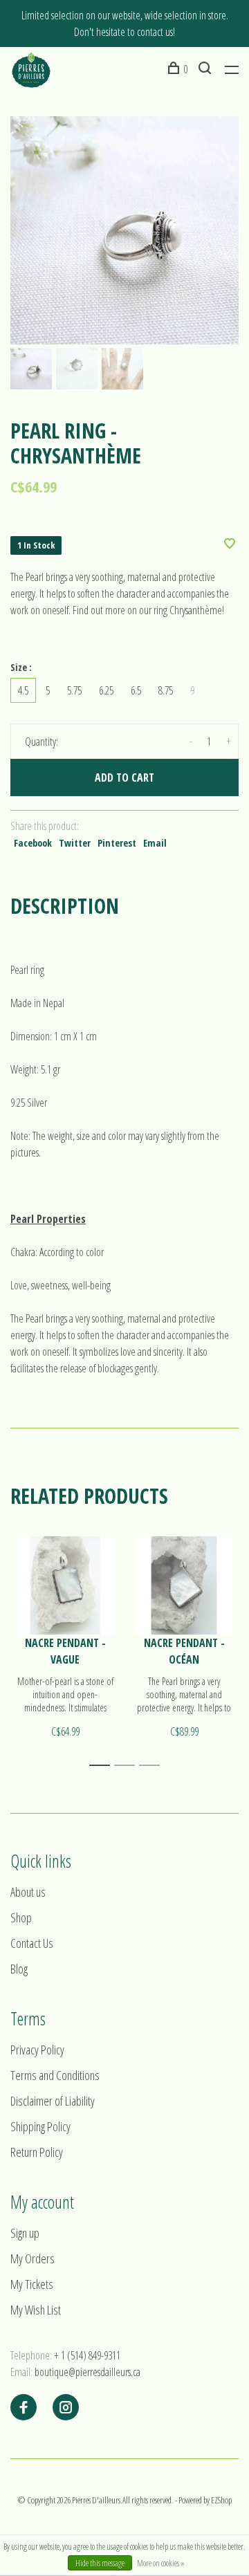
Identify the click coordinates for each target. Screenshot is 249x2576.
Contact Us (32, 1943)
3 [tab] (153, 1766)
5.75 (74, 690)
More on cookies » (161, 2563)
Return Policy (37, 2152)
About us (28, 1892)
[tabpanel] (124, 230)
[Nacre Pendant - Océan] (184, 1585)
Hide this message (100, 2563)
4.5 (23, 690)
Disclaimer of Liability (53, 2101)
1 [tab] (103, 1766)
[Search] (206, 69)
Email (155, 843)
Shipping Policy (40, 2126)
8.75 (166, 690)
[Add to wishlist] (230, 544)
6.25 (106, 690)
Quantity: (41, 742)
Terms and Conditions (55, 2075)
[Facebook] (24, 2408)
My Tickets (32, 2284)
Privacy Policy (37, 2050)
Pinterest (117, 843)
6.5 (136, 690)
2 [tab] (128, 1766)
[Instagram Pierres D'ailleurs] (66, 2408)
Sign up (25, 2233)
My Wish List (36, 2310)
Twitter (75, 843)
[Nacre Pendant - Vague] (65, 1585)
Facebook (33, 843)
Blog (19, 1969)
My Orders (33, 2258)
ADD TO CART (124, 778)
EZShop (221, 2500)
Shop (21, 1917)
